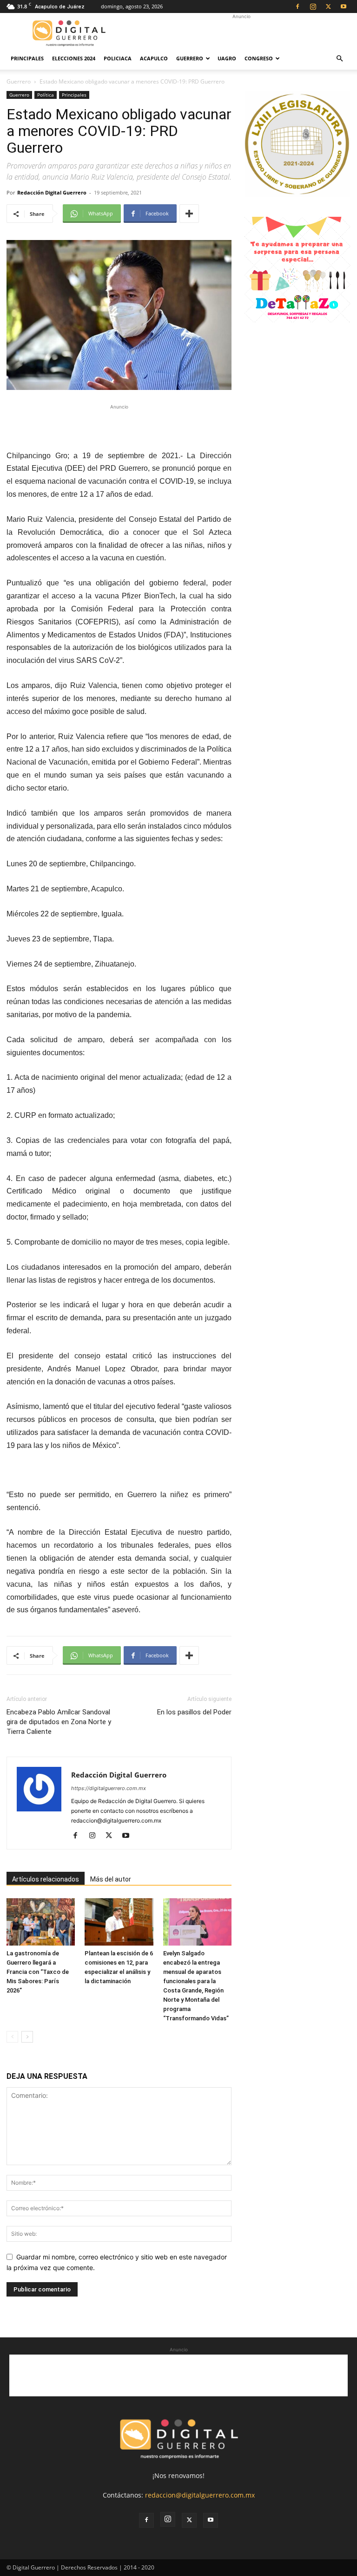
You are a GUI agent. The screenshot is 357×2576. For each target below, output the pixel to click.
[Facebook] (297, 6)
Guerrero (190, 58)
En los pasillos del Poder (194, 1712)
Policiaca (118, 58)
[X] (328, 6)
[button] (339, 59)
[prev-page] (12, 2037)
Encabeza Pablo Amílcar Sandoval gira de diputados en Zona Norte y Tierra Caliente (59, 1722)
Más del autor (111, 1879)
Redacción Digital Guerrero (52, 192)
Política (46, 95)
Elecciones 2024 (74, 58)
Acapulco (154, 58)
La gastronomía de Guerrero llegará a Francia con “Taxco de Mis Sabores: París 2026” (38, 1972)
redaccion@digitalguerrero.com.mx (200, 2495)
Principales (27, 58)
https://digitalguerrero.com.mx (109, 1788)
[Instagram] (313, 6)
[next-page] (27, 2037)
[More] (189, 214)
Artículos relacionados (46, 1879)
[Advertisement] (241, 33)
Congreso (259, 58)
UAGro (227, 58)
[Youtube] (344, 6)
